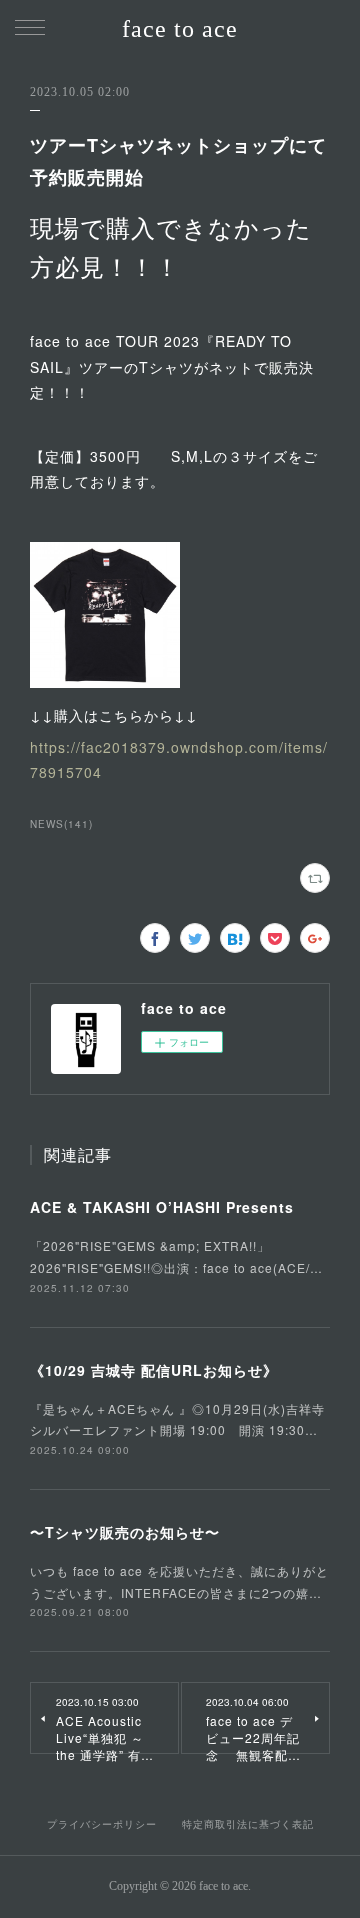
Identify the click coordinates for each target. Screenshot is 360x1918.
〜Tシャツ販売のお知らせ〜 (125, 1532)
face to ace (180, 29)
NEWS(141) (61, 824)
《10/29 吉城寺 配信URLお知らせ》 (154, 1370)
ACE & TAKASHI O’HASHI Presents (162, 1207)
